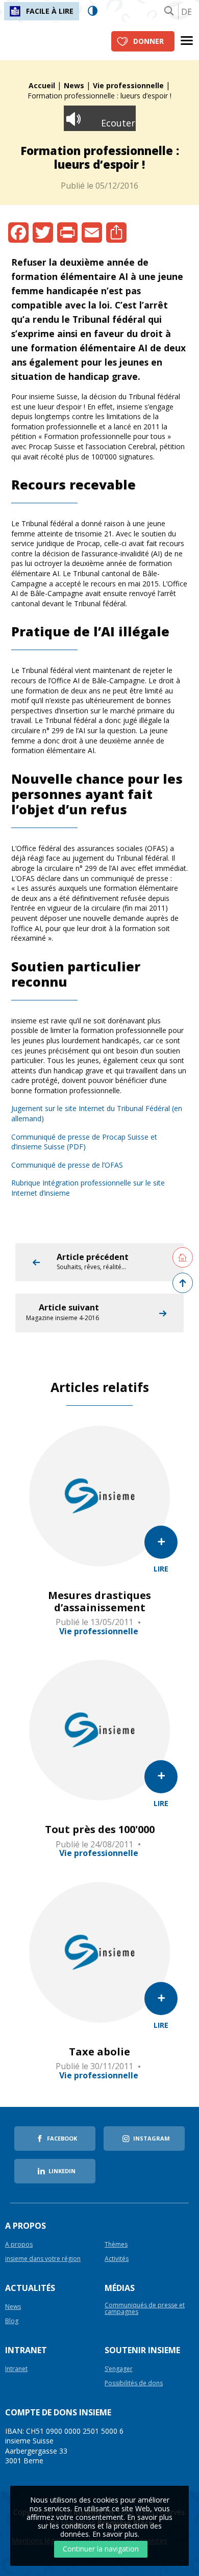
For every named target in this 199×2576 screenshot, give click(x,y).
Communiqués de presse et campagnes (145, 2309)
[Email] (92, 233)
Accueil (42, 85)
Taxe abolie (99, 2052)
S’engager (119, 2369)
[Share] (116, 233)
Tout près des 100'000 (100, 1830)
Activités (117, 2259)
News (74, 85)
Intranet (16, 2369)
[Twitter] (43, 233)
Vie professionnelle (128, 85)
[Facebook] (18, 233)
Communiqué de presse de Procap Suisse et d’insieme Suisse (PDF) (84, 1142)
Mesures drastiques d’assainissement (99, 1602)
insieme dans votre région (43, 2259)
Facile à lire (50, 11)
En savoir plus (115, 2534)
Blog (12, 2321)
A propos (19, 2245)
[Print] (67, 233)
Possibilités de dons (134, 2384)
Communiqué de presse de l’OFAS (67, 1165)
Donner (148, 41)
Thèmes (116, 2245)
